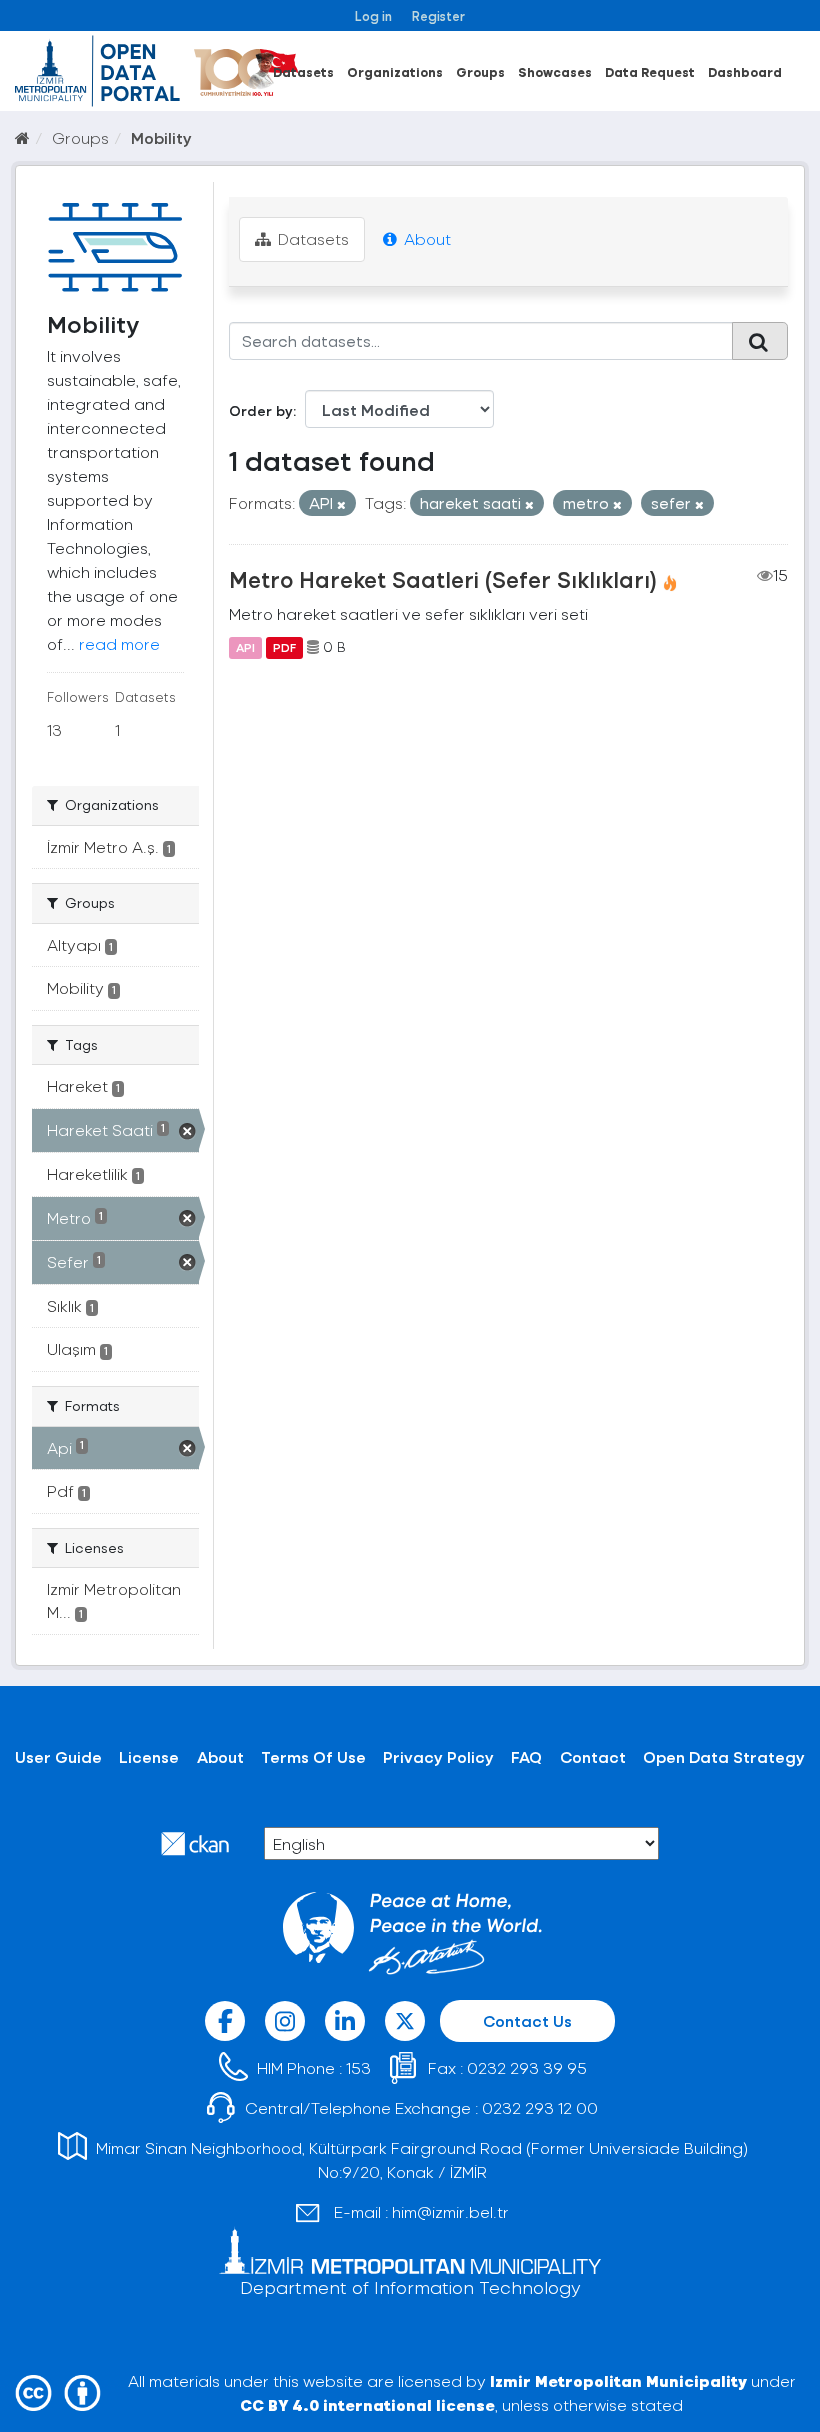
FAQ (526, 1756)
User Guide (58, 1756)
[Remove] (341, 504)
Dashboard (745, 71)
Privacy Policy (438, 1756)
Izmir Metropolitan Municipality (618, 2380)
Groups (480, 71)
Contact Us (527, 2020)
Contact (593, 1756)
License (149, 1756)
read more (119, 643)
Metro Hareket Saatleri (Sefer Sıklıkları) (443, 579)
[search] (760, 341)
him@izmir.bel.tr (450, 2211)
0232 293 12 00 (540, 2107)
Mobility (161, 137)
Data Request (650, 71)
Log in (373, 15)
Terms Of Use (313, 1756)
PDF (284, 647)
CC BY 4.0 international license (367, 2404)
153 (358, 2067)
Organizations (395, 71)
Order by (261, 410)
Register (438, 15)
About (425, 238)
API (245, 647)
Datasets (303, 71)
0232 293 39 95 (527, 2067)
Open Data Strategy (724, 1756)
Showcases (555, 71)
